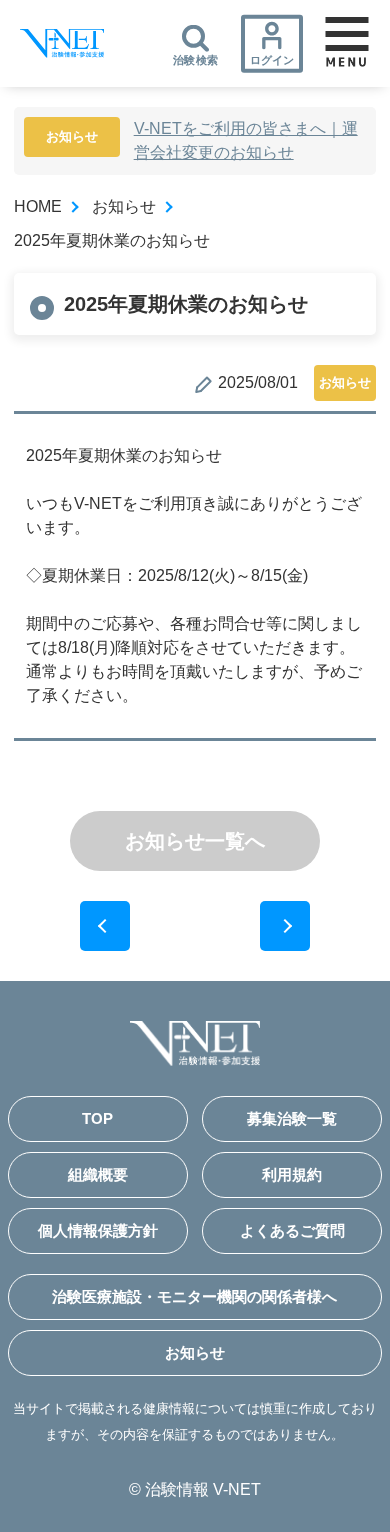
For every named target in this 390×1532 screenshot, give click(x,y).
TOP (97, 1118)
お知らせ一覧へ (195, 841)
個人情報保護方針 (98, 1230)
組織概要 (98, 1174)
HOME (38, 206)
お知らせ (124, 206)
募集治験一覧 (292, 1118)
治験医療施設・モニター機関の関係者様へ (194, 1296)
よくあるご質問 (292, 1230)
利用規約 (292, 1174)
